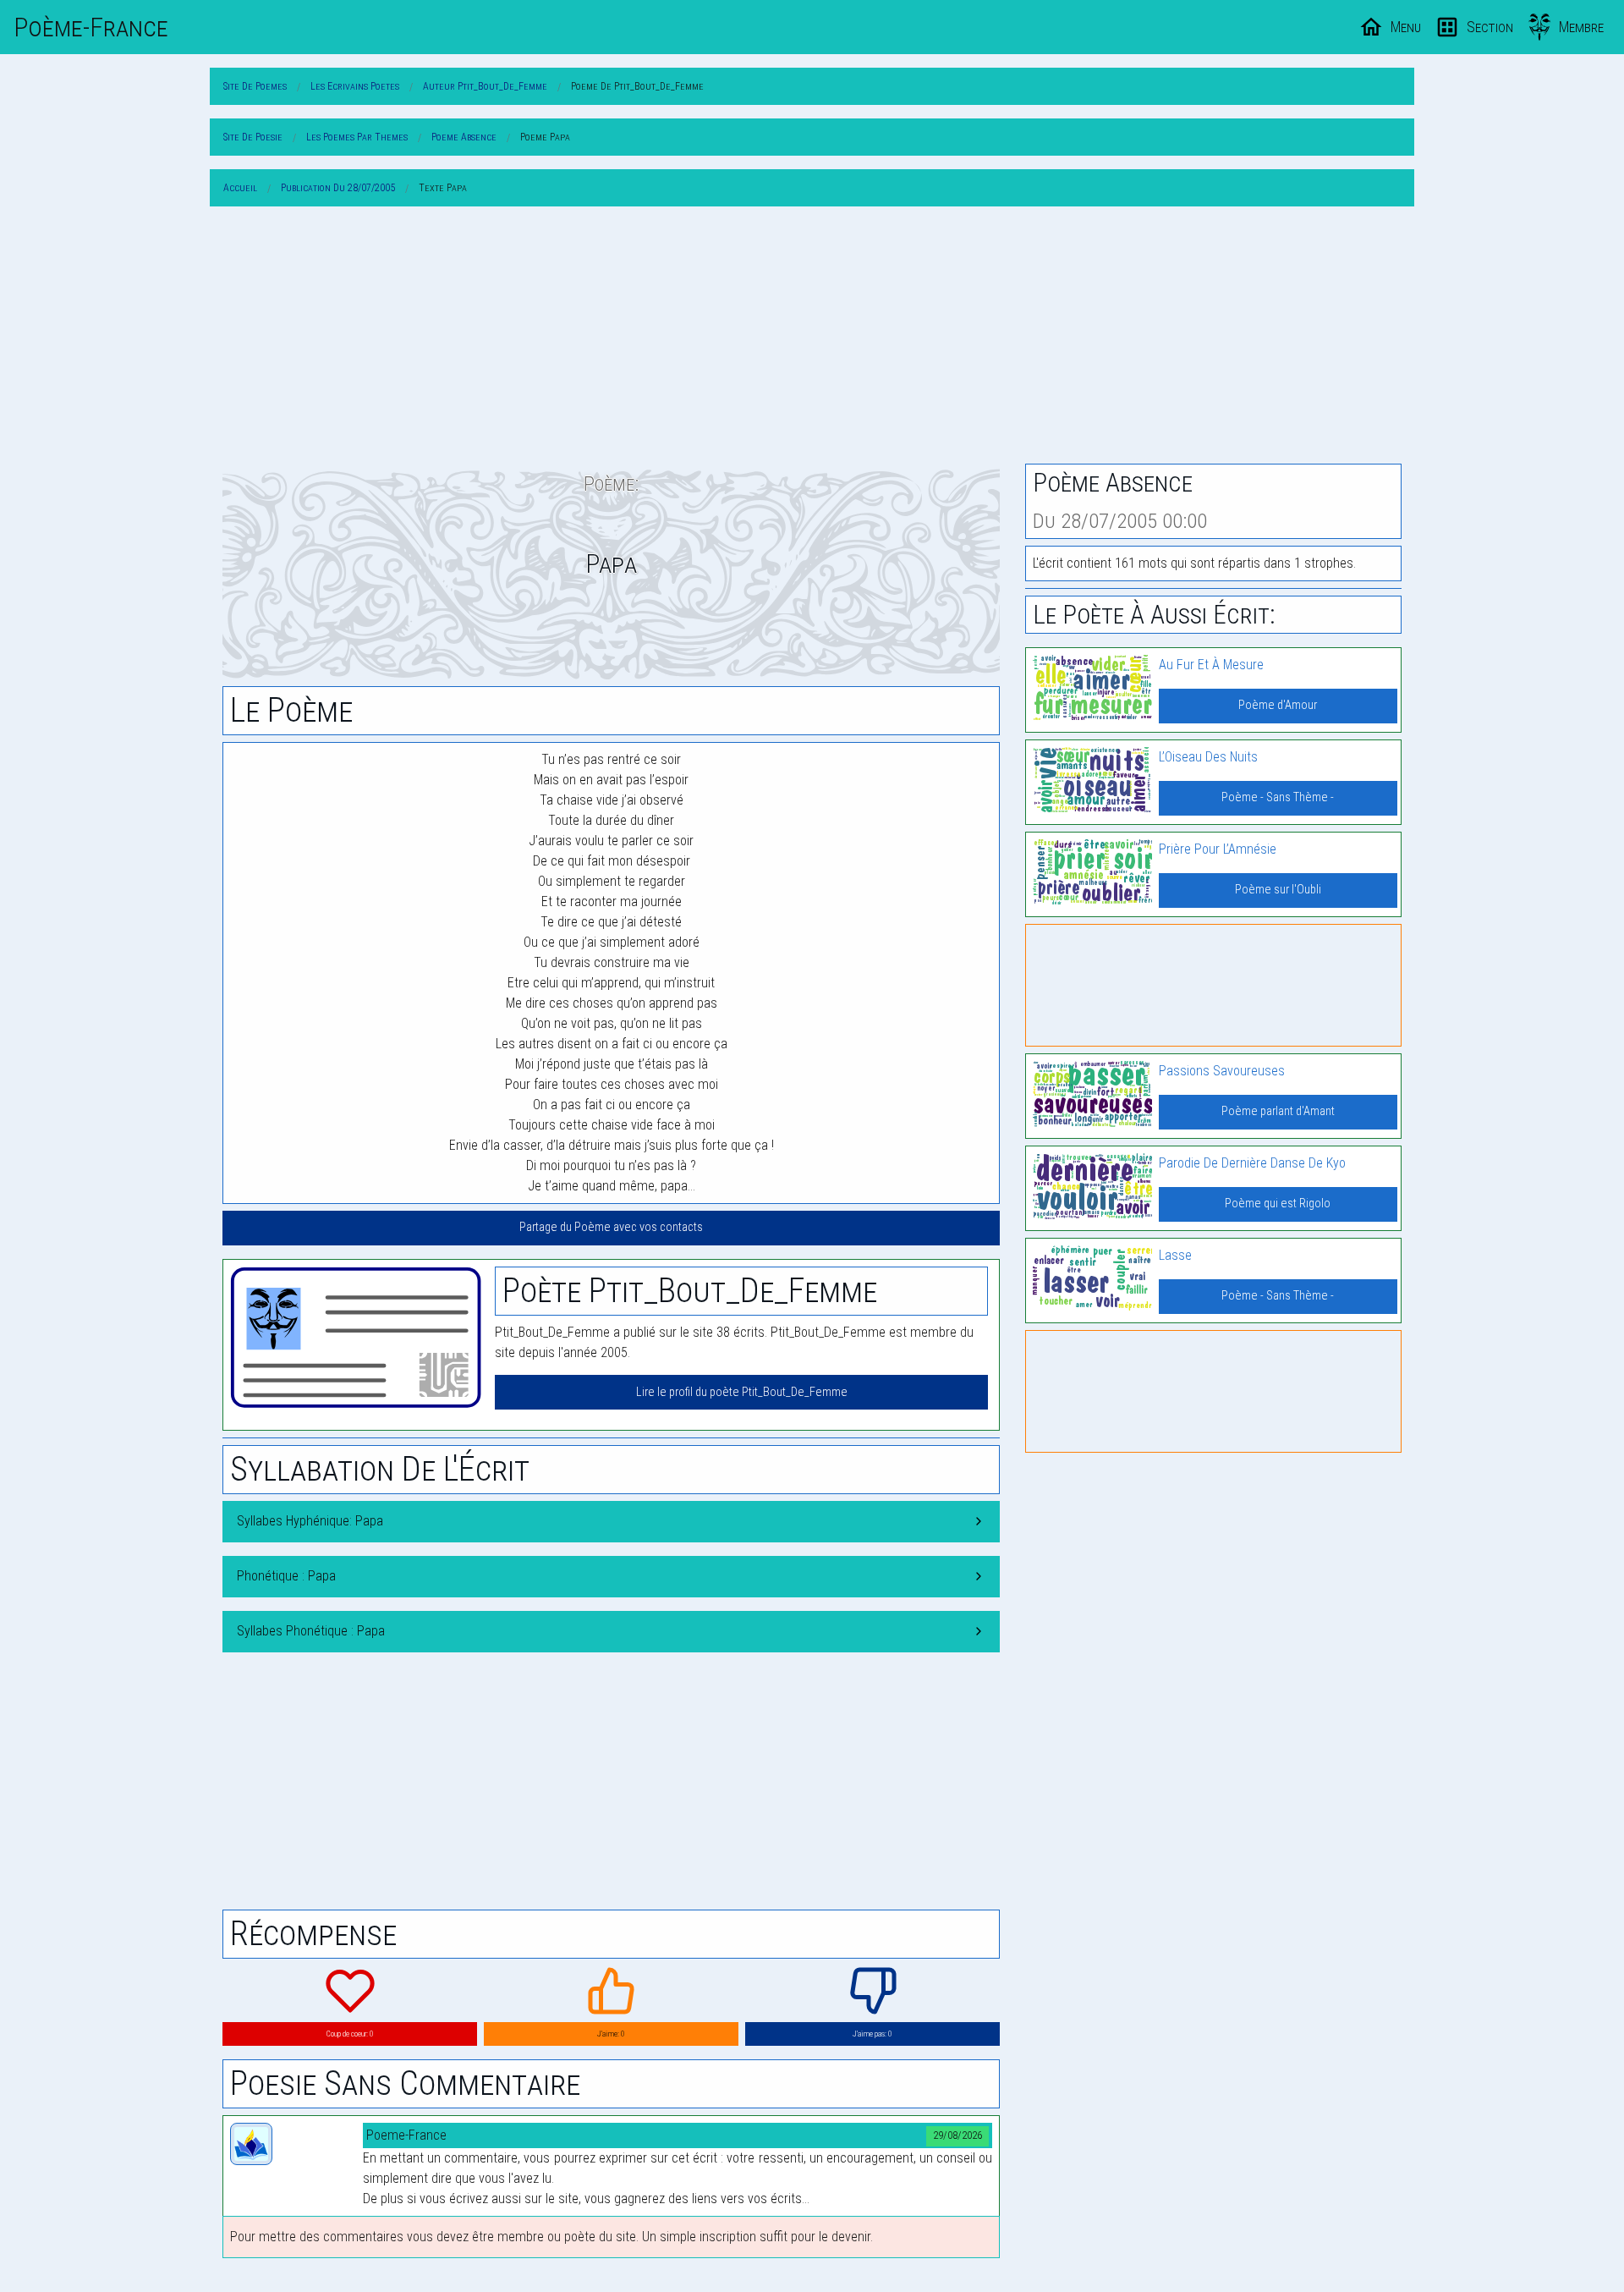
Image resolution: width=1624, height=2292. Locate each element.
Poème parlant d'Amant (1278, 1111)
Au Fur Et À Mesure (1211, 665)
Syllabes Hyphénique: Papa (310, 1521)
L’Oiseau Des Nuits (1208, 757)
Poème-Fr (91, 27)
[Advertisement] (812, 338)
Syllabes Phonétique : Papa (311, 1631)
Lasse (1175, 1255)
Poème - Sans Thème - (1278, 797)
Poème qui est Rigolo (1278, 1204)
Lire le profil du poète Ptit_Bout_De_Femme (742, 1392)
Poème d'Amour (1278, 705)
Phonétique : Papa (286, 1576)
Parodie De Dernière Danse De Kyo (1252, 1163)
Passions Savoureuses (1222, 1071)
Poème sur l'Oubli (1278, 890)
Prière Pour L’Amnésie (1218, 849)
